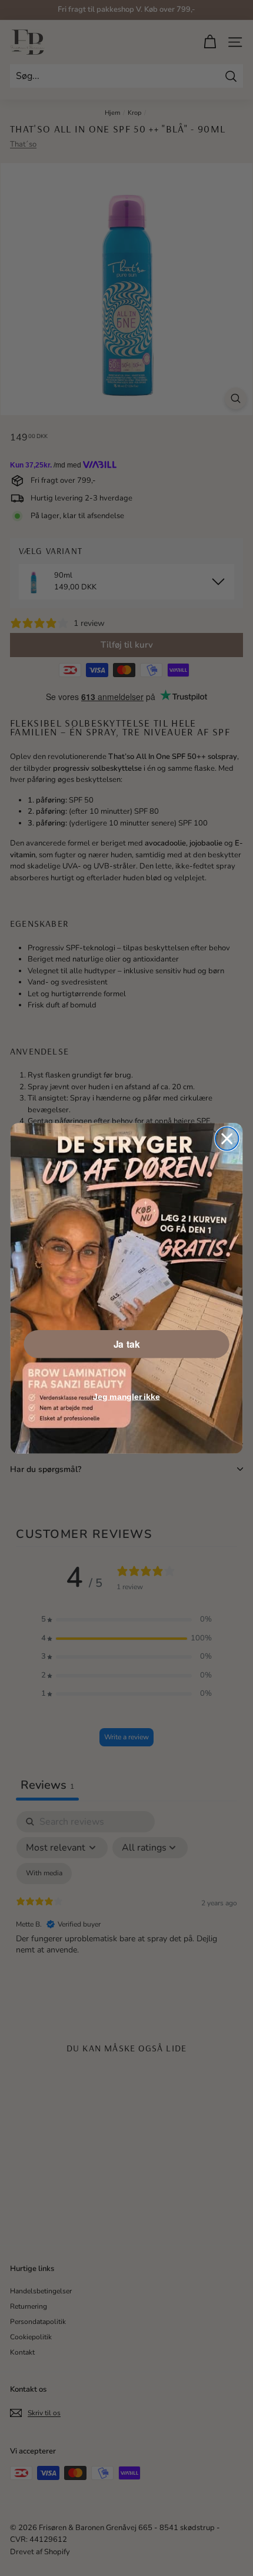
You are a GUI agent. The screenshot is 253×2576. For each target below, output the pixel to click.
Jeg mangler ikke (126, 1396)
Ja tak (127, 1344)
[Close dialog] (227, 1138)
